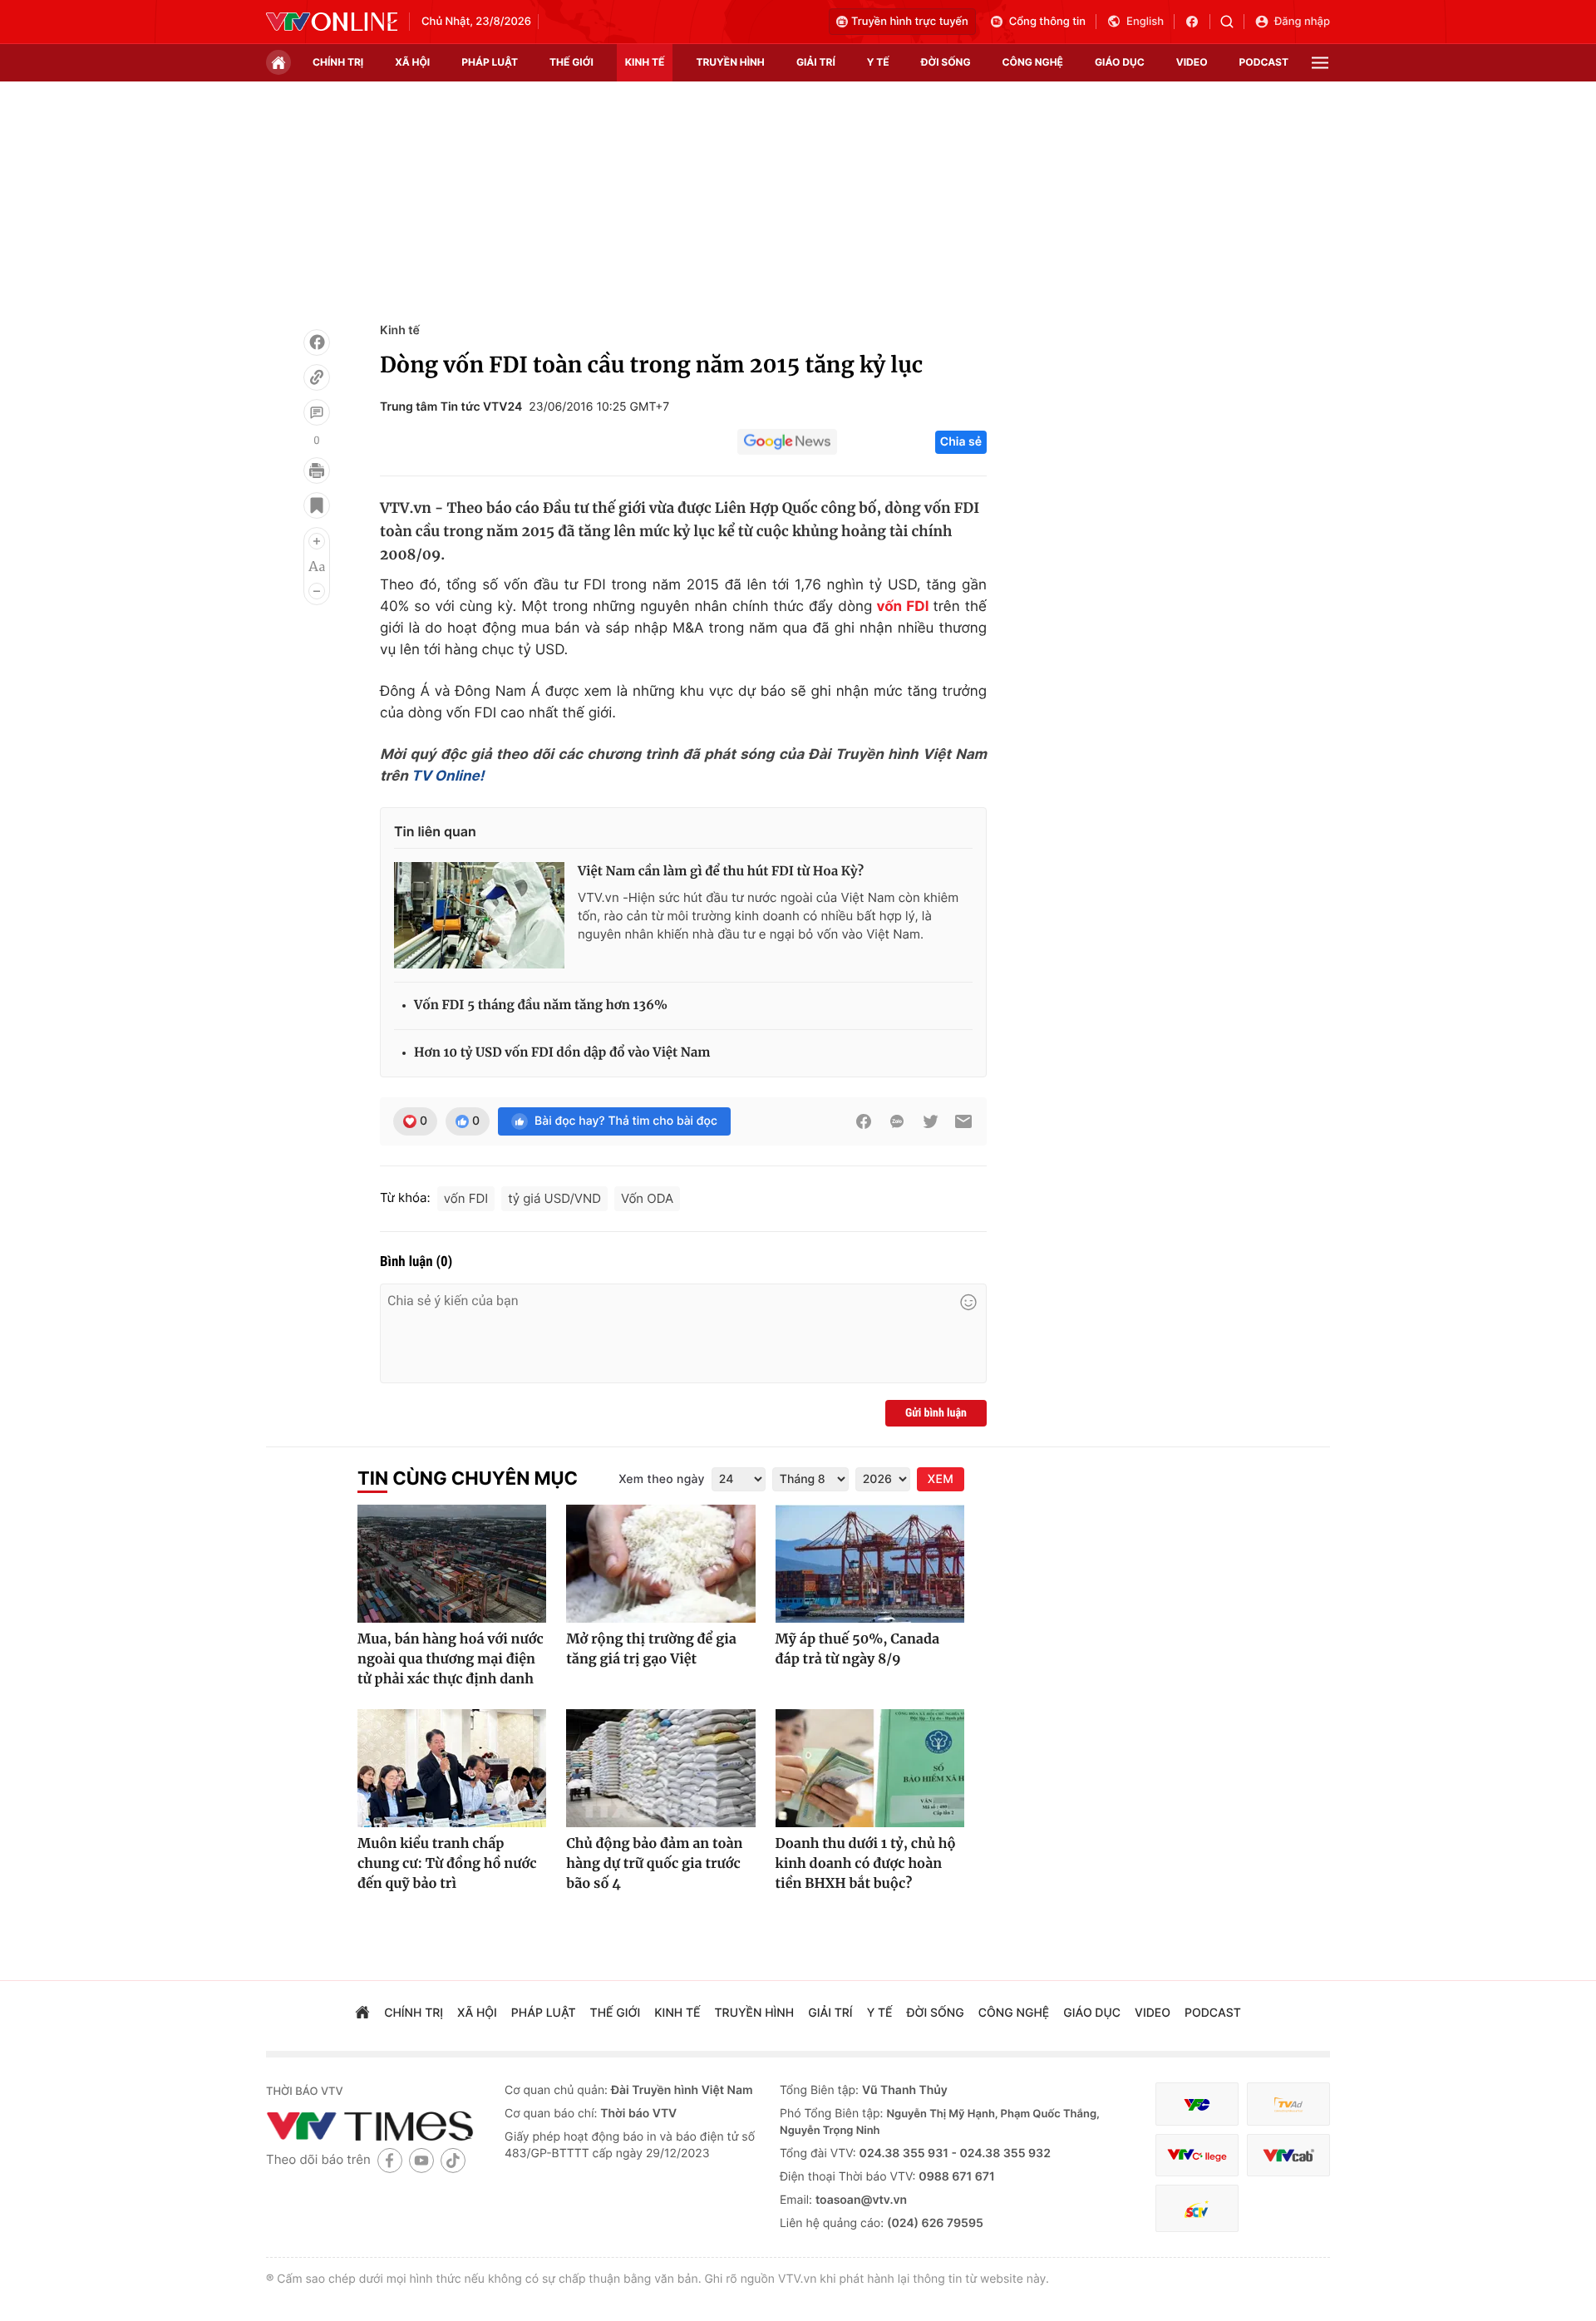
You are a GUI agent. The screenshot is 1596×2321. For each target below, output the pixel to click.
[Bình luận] (317, 412)
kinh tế (645, 62)
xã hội (412, 62)
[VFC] (1197, 2104)
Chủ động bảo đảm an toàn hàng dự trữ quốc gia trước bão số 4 (654, 1864)
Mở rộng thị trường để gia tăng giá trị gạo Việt (651, 1649)
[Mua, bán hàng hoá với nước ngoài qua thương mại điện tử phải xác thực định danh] (452, 1564)
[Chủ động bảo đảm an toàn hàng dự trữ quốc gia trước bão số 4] (660, 1768)
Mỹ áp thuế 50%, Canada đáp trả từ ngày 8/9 (857, 1649)
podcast (1264, 62)
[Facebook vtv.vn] (1197, 22)
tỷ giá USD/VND (554, 1198)
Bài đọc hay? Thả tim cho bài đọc (626, 1121)
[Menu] (1320, 63)
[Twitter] (930, 1121)
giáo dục (1120, 62)
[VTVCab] (1288, 2155)
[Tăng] (317, 541)
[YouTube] (421, 2160)
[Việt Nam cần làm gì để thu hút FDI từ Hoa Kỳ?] (479, 915)
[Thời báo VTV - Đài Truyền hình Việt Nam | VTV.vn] (332, 22)
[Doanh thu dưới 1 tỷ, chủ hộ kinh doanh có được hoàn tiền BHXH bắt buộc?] (870, 1768)
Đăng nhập (1302, 22)
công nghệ (1033, 62)
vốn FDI (903, 607)
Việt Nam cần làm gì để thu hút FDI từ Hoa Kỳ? (721, 872)
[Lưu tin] (317, 505)
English (1145, 22)
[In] (317, 471)
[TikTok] (453, 2160)
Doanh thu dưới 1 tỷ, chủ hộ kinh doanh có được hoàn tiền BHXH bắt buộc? (866, 1864)
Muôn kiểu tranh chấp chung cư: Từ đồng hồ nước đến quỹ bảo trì (447, 1864)
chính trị (338, 62)
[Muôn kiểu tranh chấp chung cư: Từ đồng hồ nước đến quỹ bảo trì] (452, 1768)
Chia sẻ (961, 442)
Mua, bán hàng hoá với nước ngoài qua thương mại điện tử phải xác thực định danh (451, 1659)
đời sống (946, 62)
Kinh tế (400, 330)
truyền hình (730, 62)
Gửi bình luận (936, 1413)
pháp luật (490, 62)
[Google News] (787, 442)
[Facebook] (317, 342)
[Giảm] (317, 591)
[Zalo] (897, 1121)
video (1192, 62)
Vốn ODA (647, 1198)
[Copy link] (317, 377)
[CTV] (1197, 2155)
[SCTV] (1197, 2208)
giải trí (816, 62)
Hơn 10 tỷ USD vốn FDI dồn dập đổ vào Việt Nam (562, 1053)
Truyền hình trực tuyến (910, 22)
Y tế (878, 62)
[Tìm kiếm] (1232, 22)
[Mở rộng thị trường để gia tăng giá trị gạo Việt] (660, 1564)
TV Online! (448, 776)
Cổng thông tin (1047, 22)
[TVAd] (1288, 2104)
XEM (941, 1479)
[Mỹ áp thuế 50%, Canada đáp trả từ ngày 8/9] (870, 1564)
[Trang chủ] (278, 62)
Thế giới (571, 62)
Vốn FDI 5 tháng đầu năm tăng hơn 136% (541, 1005)
